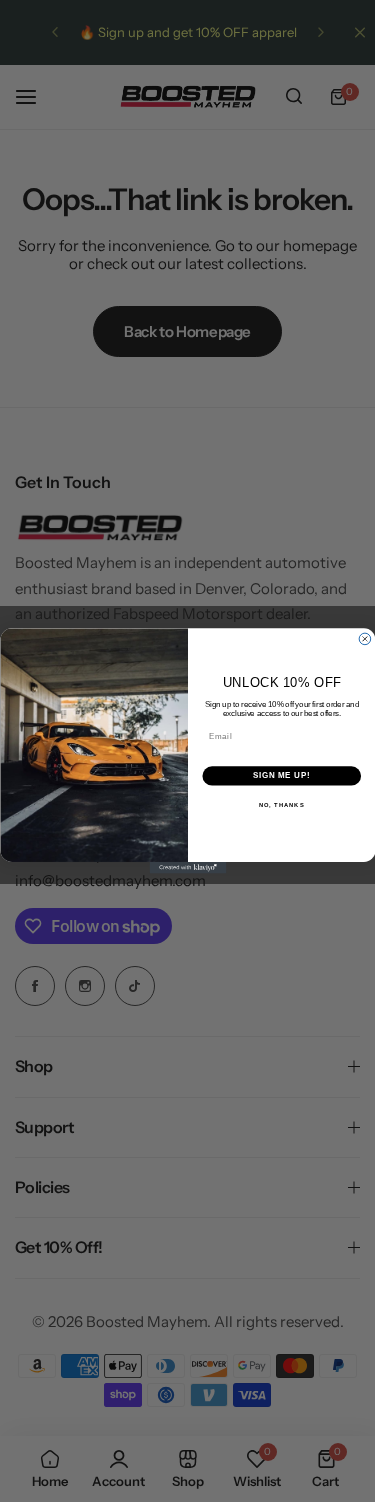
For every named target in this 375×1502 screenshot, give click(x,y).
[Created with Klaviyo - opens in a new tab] (187, 868)
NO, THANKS (281, 805)
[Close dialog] (365, 639)
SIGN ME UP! (281, 776)
